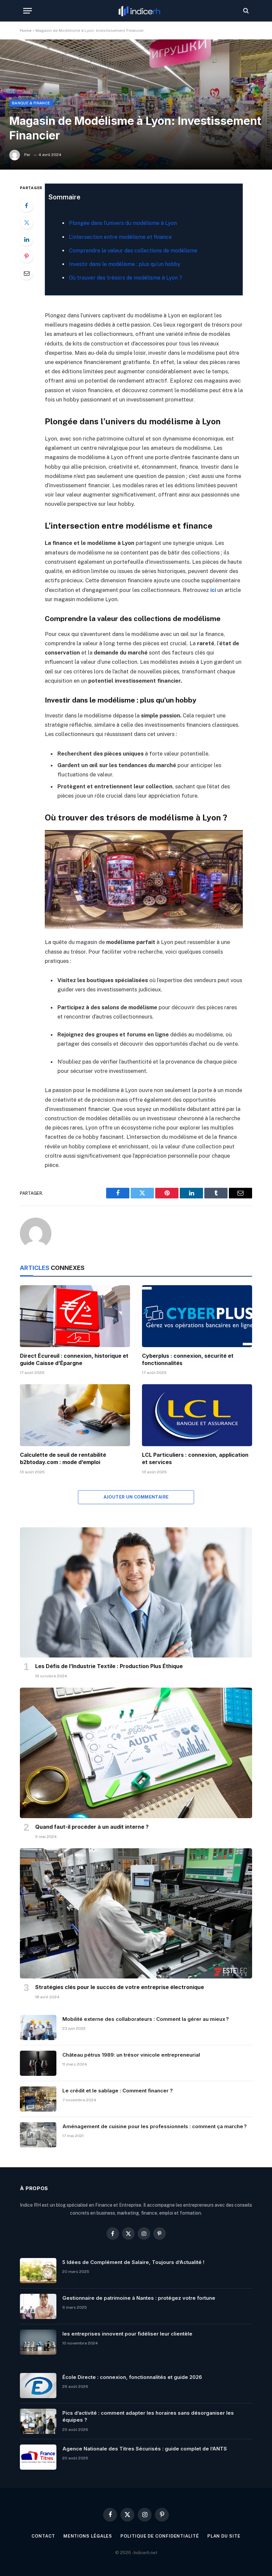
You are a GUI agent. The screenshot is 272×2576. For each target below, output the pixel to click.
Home (26, 30)
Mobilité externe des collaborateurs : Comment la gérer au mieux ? (146, 2019)
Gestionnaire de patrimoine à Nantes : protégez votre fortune (139, 2298)
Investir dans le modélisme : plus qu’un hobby (125, 264)
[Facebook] (27, 205)
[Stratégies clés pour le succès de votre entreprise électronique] (136, 1914)
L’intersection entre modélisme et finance (120, 237)
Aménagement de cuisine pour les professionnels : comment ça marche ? (155, 2126)
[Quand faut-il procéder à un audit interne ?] (136, 1753)
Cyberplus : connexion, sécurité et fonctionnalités (188, 1359)
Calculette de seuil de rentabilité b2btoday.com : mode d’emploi (63, 1458)
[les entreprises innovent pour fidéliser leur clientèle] (38, 2342)
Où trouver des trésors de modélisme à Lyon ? (126, 278)
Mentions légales (88, 2536)
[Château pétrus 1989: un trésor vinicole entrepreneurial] (38, 2063)
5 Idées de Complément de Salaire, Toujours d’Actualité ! (133, 2262)
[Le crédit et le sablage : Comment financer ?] (38, 2099)
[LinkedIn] (27, 239)
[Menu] (28, 11)
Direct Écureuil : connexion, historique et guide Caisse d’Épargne (74, 1359)
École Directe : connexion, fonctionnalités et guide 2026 (132, 2377)
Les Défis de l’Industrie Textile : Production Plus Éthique (109, 1666)
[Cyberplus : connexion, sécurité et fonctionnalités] (197, 1316)
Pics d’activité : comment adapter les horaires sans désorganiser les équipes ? (148, 2416)
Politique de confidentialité (160, 2536)
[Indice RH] (139, 11)
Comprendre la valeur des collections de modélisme (133, 251)
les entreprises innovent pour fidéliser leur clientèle (127, 2334)
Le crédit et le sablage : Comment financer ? (118, 2091)
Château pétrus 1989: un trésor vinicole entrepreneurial (131, 2055)
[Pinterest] (27, 256)
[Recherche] (245, 11)
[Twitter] (27, 222)
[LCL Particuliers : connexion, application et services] (197, 1415)
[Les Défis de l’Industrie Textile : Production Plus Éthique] (136, 1593)
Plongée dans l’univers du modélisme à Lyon (123, 223)
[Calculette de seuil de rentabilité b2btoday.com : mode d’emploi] (75, 1415)
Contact (43, 2536)
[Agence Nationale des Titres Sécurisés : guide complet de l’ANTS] (38, 2457)
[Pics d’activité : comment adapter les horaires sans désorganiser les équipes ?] (38, 2421)
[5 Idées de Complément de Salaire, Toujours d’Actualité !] (38, 2271)
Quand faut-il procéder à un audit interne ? (92, 1827)
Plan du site (224, 2536)
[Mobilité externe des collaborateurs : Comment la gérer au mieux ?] (38, 2027)
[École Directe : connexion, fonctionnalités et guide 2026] (38, 2386)
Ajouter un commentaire (136, 1497)
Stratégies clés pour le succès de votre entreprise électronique (120, 1987)
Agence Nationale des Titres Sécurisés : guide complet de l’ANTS (145, 2449)
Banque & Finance (31, 103)
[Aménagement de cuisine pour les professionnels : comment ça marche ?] (38, 2135)
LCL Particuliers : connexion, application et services (195, 1458)
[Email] (27, 273)
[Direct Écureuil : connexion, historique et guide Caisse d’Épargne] (75, 1316)
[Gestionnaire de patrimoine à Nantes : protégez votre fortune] (38, 2306)
